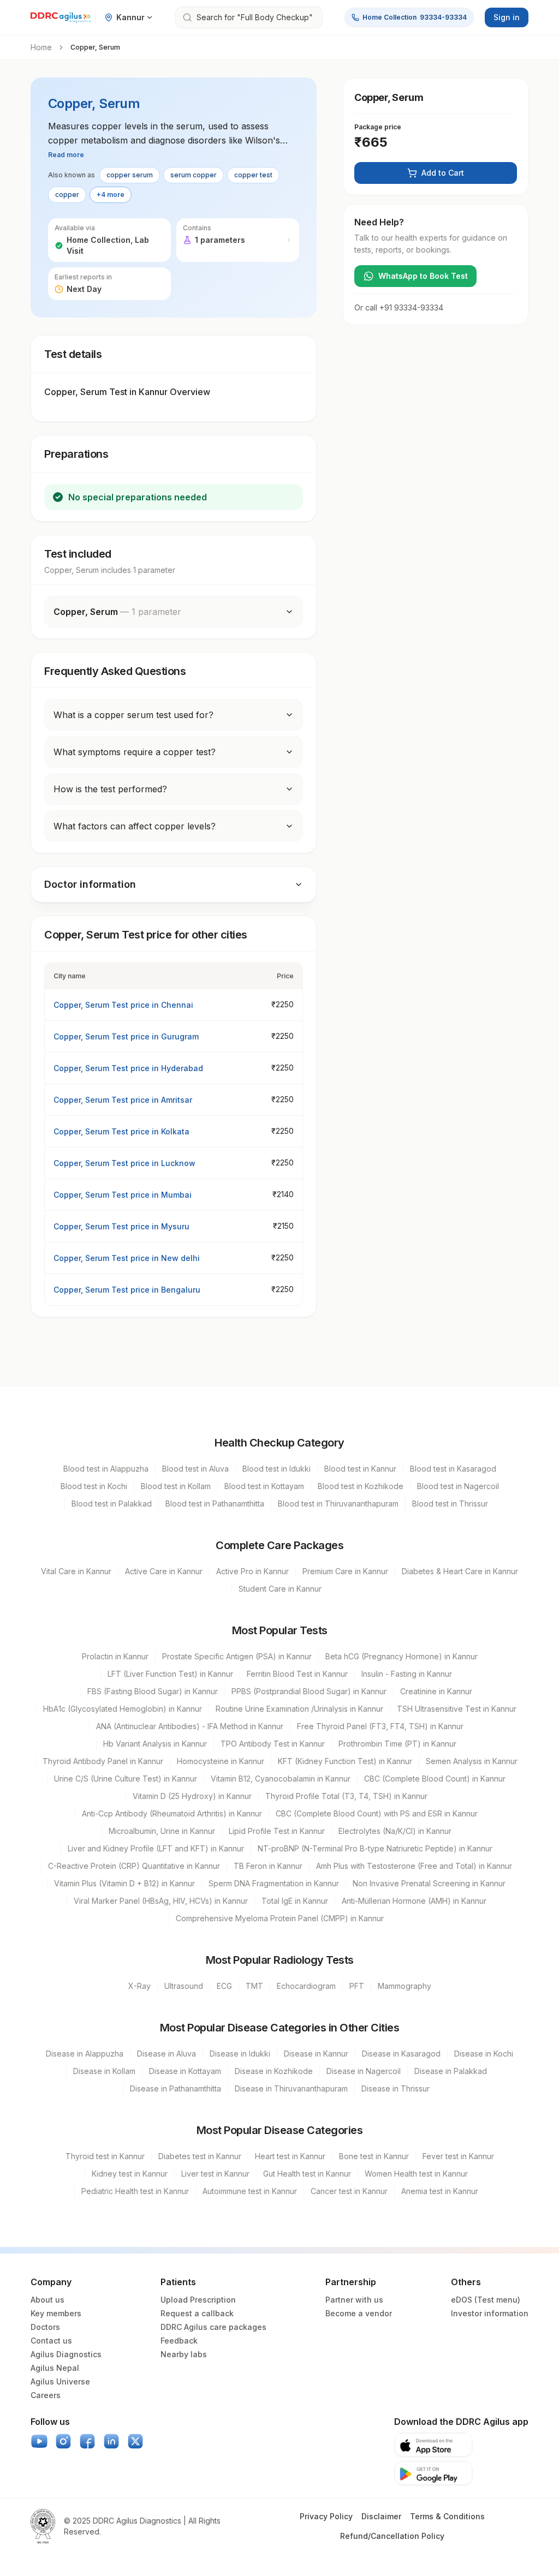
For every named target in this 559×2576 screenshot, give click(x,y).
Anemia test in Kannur (440, 2191)
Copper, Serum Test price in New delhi (127, 1258)
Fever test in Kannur (458, 2156)
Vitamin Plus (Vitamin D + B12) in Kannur (124, 1883)
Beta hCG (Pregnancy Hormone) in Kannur (402, 1656)
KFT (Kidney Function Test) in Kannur (345, 1761)
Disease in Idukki (240, 2054)
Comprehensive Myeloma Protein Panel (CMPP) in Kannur (280, 1918)
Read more (66, 155)
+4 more (111, 195)
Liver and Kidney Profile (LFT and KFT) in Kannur (156, 1848)
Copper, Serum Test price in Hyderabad (128, 1068)
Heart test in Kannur (290, 2156)
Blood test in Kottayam (264, 1486)
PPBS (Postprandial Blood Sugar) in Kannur (309, 1691)
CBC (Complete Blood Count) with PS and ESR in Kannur (377, 1813)
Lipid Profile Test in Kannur (277, 1831)
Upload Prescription (198, 2300)
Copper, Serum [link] (95, 47)
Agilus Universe (60, 2381)
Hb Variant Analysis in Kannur (155, 1744)
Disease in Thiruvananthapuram (291, 2088)
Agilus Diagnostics (66, 2354)
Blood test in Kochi (94, 1486)
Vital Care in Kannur (76, 1571)
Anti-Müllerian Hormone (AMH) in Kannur (414, 1901)
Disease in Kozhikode (274, 2071)
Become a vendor (359, 2313)
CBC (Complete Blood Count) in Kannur (435, 1779)
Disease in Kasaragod (401, 2054)
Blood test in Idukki (276, 1469)
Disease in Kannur (316, 2054)
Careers (46, 2395)
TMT (254, 1986)
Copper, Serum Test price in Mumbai (123, 1195)
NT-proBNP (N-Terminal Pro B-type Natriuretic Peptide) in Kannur (375, 1848)
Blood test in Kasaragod (453, 1469)
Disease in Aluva (166, 2054)
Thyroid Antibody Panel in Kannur (103, 1761)
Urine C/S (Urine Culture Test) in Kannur (126, 1779)
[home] (61, 17)
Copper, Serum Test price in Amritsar (123, 1100)
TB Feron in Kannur (268, 1866)
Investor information (490, 2313)
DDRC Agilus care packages (213, 2327)
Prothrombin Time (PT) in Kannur (397, 1744)
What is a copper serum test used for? (133, 715)
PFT (357, 1986)
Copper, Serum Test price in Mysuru (121, 1226)
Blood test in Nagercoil (458, 1486)
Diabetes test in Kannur (200, 2156)
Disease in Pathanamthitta (176, 2088)
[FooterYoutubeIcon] (39, 2441)
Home (41, 47)
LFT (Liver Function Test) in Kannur (170, 1674)
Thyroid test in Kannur (105, 2156)
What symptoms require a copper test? (135, 752)
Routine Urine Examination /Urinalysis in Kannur (299, 1709)
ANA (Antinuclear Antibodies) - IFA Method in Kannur (190, 1726)
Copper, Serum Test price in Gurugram (126, 1036)
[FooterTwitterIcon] (135, 2441)
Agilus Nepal (55, 2368)
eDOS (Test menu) (486, 2300)
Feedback (179, 2341)
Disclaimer (381, 2516)
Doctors (45, 2327)
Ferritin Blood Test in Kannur (297, 1674)
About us (47, 2300)
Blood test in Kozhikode (361, 1486)
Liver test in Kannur (215, 2174)
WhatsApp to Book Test (423, 276)
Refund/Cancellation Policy (392, 2536)
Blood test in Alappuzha (106, 1469)
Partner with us (354, 2300)
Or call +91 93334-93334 (399, 307)
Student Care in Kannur (280, 1589)
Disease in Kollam (104, 2071)
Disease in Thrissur (396, 2088)
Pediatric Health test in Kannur (135, 2191)
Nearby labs (184, 2354)
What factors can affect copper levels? (135, 826)
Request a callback (197, 2313)
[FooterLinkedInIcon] (111, 2441)
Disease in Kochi (484, 2054)
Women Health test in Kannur (416, 2174)
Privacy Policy (326, 2516)
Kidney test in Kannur (130, 2174)
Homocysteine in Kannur (221, 1761)
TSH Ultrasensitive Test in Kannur (457, 1709)
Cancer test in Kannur (349, 2191)
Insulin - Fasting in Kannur (407, 1674)
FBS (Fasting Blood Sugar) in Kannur (153, 1691)
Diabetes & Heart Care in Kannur (460, 1571)
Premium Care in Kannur (345, 1571)
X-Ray (139, 1986)
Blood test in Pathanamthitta (215, 1504)
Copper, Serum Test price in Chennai (123, 1005)
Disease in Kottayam (185, 2071)
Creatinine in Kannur (436, 1691)
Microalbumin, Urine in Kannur (162, 1831)
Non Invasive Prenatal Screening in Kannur (429, 1883)
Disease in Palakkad (451, 2071)
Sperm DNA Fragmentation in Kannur (274, 1883)
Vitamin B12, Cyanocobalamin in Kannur (281, 1779)
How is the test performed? (110, 789)
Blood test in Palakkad (112, 1504)
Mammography (405, 1986)
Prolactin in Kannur (115, 1656)
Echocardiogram (306, 1986)
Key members (56, 2313)
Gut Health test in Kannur (307, 2174)
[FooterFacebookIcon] (87, 2441)
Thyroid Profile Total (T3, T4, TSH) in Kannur (346, 1796)
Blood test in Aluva (195, 1469)
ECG (224, 1986)
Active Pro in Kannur (252, 1571)
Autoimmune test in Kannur (250, 2191)
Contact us (51, 2341)
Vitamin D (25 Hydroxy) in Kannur (192, 1796)
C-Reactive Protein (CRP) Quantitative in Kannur (134, 1866)
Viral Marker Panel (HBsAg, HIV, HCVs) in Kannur (161, 1901)
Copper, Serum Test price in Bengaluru (127, 1290)
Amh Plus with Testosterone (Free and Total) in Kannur (414, 1866)
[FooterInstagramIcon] (63, 2441)
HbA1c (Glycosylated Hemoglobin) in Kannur (123, 1709)
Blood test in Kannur (360, 1469)
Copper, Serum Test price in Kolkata (121, 1131)
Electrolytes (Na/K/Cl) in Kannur (395, 1831)
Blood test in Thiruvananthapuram (338, 1504)
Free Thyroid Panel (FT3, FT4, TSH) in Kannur (380, 1726)
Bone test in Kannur (374, 2156)
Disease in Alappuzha (85, 2054)
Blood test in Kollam (176, 1486)
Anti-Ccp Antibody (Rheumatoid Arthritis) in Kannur (172, 1813)
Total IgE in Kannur (295, 1901)
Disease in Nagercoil (364, 2071)
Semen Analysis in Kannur (472, 1761)
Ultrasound (184, 1986)
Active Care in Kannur (164, 1571)
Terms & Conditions (447, 2516)
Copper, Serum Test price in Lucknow (124, 1163)
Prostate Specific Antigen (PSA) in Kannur (237, 1656)
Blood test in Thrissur (450, 1504)
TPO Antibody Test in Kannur (273, 1744)
